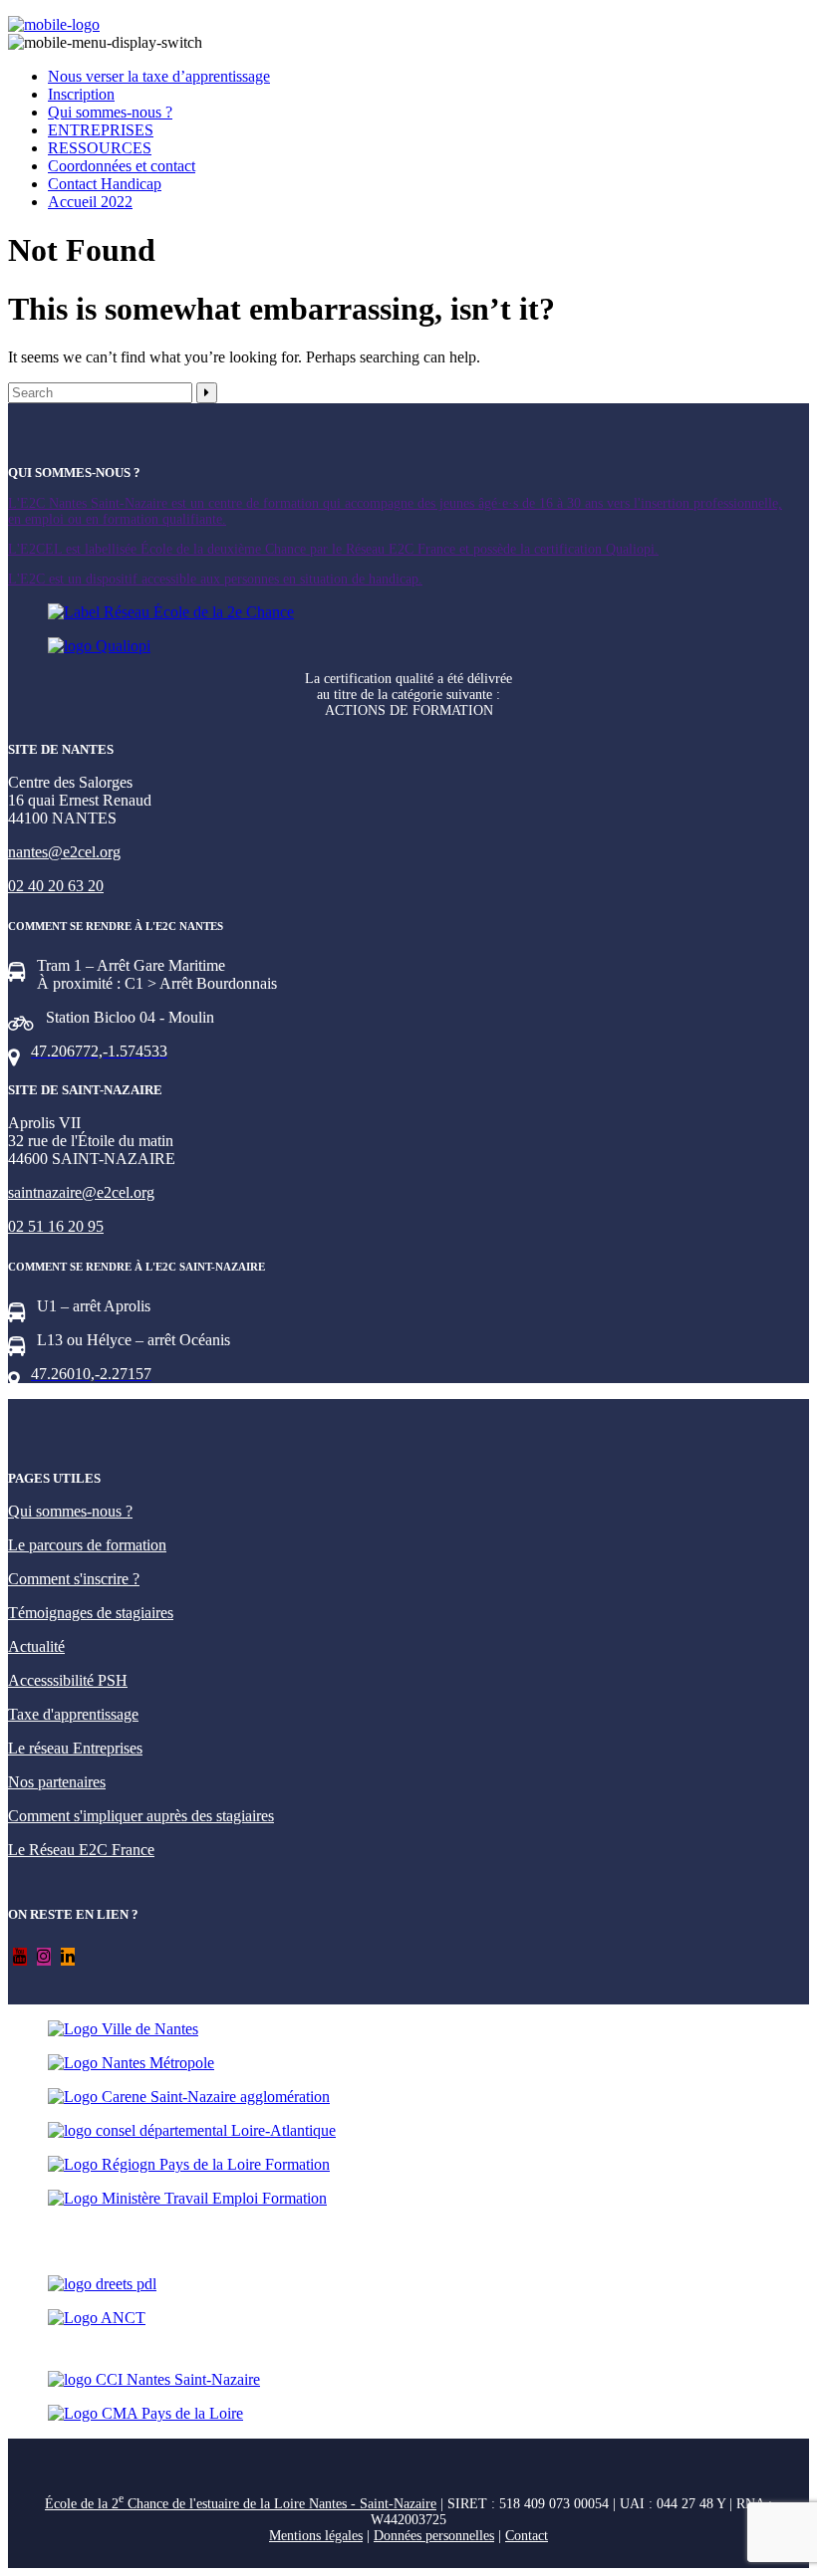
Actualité (36, 1646)
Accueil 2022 (90, 202)
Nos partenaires (57, 1782)
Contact (527, 2536)
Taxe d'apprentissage (73, 1714)
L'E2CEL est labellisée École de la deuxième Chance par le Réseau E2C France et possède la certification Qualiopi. (333, 549)
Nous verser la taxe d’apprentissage (159, 76)
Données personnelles (434, 2536)
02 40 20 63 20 (56, 886)
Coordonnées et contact (122, 166)
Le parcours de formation (87, 1545)
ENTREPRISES (101, 130)
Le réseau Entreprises (75, 1748)
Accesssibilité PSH (68, 1680)
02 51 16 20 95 (56, 1226)
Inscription (81, 94)
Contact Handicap (105, 184)
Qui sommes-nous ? (110, 112)
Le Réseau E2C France (81, 1850)
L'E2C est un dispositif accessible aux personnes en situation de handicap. (215, 579)
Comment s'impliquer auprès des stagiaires (141, 1816)
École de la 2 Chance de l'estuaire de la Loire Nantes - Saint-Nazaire (241, 2504)
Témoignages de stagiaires (91, 1613)
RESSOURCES (100, 148)
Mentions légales (316, 2536)
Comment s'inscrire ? (74, 1579)
